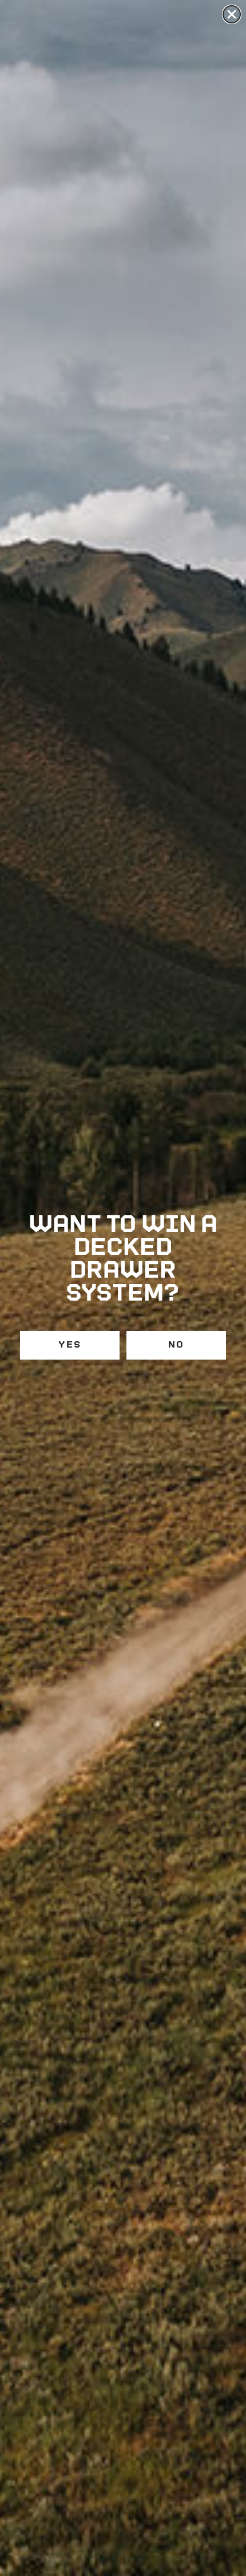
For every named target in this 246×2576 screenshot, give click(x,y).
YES (70, 1345)
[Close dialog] (232, 14)
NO (176, 1345)
